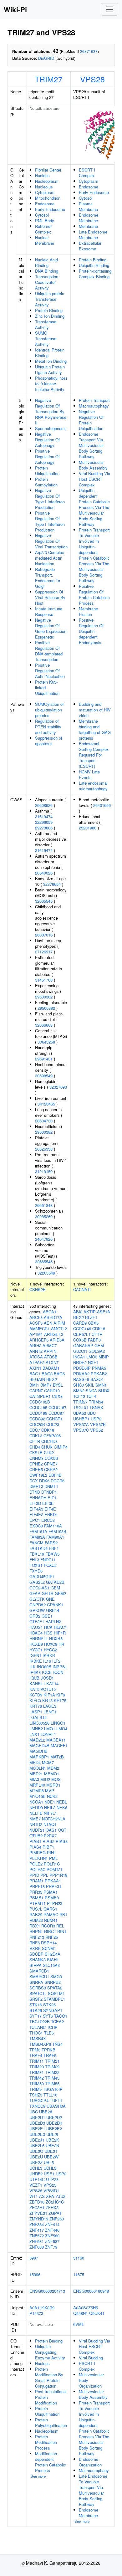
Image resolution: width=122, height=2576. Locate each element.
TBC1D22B (40, 2022)
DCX (34, 1481)
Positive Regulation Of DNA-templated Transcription (49, 651)
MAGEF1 (59, 1745)
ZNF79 (51, 2247)
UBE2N (52, 2145)
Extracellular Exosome (90, 246)
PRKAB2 (99, 1374)
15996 (35, 2274)
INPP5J (60, 1667)
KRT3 (47, 1700)
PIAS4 (35, 1847)
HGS (48, 1633)
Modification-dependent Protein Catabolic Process (51, 2462)
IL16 (47, 1661)
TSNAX (96, 1407)
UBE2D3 (37, 2123)
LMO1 (50, 1729)
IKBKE (36, 1661)
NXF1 (93, 1362)
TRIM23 (37, 2067)
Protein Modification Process (46, 2442)
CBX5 (93, 1323)
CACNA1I (82, 1289)
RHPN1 (36, 1931)
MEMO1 (52, 1774)
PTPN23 (55, 1903)
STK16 (36, 2005)
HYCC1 (36, 1650)
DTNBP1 (49, 1492)
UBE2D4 (54, 2123)
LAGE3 (50, 1706)
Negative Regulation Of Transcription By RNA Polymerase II (51, 411)
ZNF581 (37, 2241)
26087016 (44, 935)
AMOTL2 (59, 1329)
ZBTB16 (37, 2202)
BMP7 (46, 1385)
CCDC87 (56, 1413)
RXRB (35, 1948)
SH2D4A (53, 1954)
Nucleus (42, 175)
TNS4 (57, 2044)
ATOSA (36, 1357)
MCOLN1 (38, 1768)
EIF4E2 (36, 1514)
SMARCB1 (39, 1971)
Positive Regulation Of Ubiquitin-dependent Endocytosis (91, 631)
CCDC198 (38, 1413)
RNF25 (52, 1937)
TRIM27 (49, 79)
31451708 (44, 980)
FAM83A (37, 1537)
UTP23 (52, 2179)
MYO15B (38, 1796)
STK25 (49, 2005)
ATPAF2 (37, 1362)
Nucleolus (44, 187)
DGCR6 (58, 1481)
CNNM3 (36, 1458)
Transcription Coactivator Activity (47, 282)
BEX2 (52, 1379)
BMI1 (34, 1385)
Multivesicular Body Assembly (93, 465)
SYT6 (48, 2016)
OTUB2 (36, 1836)
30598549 (44, 1076)
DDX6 (44, 1481)
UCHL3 (36, 2168)
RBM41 (51, 1920)
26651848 (44, 1205)
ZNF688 (37, 2247)
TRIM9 (36, 2089)
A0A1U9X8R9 (42, 2308)
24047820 (44, 1239)
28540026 (44, 873)
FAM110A (53, 1526)
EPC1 (35, 1520)
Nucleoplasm (47, 181)
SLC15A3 (51, 1965)
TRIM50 (37, 2083)
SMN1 (101, 1385)
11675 (79, 2274)
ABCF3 (36, 1317)
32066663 (44, 1025)
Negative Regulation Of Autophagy (47, 440)
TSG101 (81, 1407)
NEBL (62, 1802)
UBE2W (51, 2157)
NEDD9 (36, 1807)
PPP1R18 (58, 1875)
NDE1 (50, 1802)
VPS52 (97, 1430)
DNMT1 (51, 1486)
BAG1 (35, 1374)
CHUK (47, 1447)
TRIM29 (52, 2067)
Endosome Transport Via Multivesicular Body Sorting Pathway (91, 445)
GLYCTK (37, 1599)
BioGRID (46, 58)
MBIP (104, 1357)
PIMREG (38, 1852)
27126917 (44, 952)
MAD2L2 (37, 1740)
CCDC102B (40, 1402)
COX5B (51, 1458)
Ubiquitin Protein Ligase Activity (50, 369)
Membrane (88, 226)
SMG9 (56, 1976)
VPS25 (50, 2185)
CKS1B (36, 1452)
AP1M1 (36, 1334)
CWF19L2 (38, 1475)
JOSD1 (47, 1678)
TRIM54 (96, 1402)
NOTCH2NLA (54, 1819)
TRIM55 (52, 2083)
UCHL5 (50, 2168)
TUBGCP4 (39, 2100)
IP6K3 (35, 1672)
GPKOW (37, 1610)
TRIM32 (52, 2072)
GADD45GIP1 (42, 1576)
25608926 (44, 805)
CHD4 (35, 1447)
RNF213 (37, 1937)
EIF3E (48, 1503)
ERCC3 (48, 1520)
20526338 (44, 1149)
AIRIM (59, 1323)
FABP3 (94, 1340)
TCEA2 (57, 2022)
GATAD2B (55, 1582)
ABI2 (78, 1312)
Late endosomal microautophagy (93, 786)
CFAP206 (52, 1436)
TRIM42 (37, 2078)
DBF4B (55, 1475)
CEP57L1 (82, 1334)
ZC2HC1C (55, 2202)
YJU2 (60, 2196)
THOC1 (36, 2033)
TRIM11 (37, 2061)
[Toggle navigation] (109, 9)
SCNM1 (49, 1948)
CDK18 (48, 1430)
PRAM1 (36, 1881)
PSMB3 (52, 1898)
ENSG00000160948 (91, 2291)
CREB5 (36, 1469)
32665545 (44, 901)
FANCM (36, 1543)
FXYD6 (36, 1571)
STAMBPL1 (54, 1999)
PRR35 (36, 1892)
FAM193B (57, 1531)
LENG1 (50, 1712)
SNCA (91, 1391)
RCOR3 (48, 1926)
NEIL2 (50, 1807)
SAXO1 (97, 1379)
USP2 (61, 2174)
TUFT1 (56, 2100)
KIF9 (61, 1695)
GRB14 (53, 1610)
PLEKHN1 (39, 1858)
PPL (44, 1875)
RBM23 (36, 1920)
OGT (62, 1830)
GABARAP (83, 1345)
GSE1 (47, 1616)
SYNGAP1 (53, 2010)
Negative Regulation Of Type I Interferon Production (50, 499)
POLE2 (36, 1864)
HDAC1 (60, 1627)
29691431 (44, 1059)
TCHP (52, 2027)
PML (53, 1858)
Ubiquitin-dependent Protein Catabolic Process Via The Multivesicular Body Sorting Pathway (94, 507)
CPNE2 (36, 1464)
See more (38, 2476)
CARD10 (52, 1391)
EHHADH (38, 1498)
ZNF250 (57, 2219)
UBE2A (46, 2112)
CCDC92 (37, 1419)
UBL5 (49, 2162)
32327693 (58, 1087)
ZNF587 (52, 2241)
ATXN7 (52, 1362)
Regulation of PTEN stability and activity (48, 727)
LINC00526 (39, 1723)
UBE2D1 (37, 2117)
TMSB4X (38, 2038)
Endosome (45, 204)
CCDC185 (38, 1407)
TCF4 (91, 1396)
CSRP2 (51, 1469)
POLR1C (52, 1864)
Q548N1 (81, 2313)
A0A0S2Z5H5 (86, 2308)
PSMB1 (36, 1898)
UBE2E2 (54, 2129)
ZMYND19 (39, 2219)
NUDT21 (37, 1830)
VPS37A (81, 1424)
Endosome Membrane (89, 218)
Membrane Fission (88, 611)
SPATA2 (55, 1988)
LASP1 (36, 1712)
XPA (50, 2196)
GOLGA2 (97, 1351)
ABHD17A (53, 1317)
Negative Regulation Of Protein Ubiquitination (91, 420)
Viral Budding (91, 2358)
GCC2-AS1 (39, 1588)
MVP (50, 1791)
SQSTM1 (56, 1993)
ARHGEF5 (39, 1340)
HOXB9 (36, 1644)
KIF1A (49, 1695)
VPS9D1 (51, 2191)
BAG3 (47, 1374)
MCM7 (48, 1762)
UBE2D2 (54, 2117)
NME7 (35, 1819)
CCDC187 (57, 1407)
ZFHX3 (52, 2207)
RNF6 (35, 1943)
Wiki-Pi (15, 9)
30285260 (44, 1216)
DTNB (35, 1492)
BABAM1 (51, 1368)
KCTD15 (48, 1689)
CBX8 (57, 1396)
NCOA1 (36, 1802)
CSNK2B (38, 1289)
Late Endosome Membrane (93, 235)
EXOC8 (36, 1526)
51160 (79, 2258)
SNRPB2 (53, 1982)
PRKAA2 (81, 1374)
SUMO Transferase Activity (46, 339)
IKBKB (49, 1655)
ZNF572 (37, 2236)
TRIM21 (52, 2061)
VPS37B (98, 1424)
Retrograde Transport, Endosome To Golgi (48, 578)
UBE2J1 (37, 2140)
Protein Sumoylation (46, 482)
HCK (48, 1627)
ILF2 (56, 1661)
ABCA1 (50, 1312)
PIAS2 (48, 1841)
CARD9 (80, 1323)
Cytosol (42, 215)
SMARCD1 (39, 1976)
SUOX (104, 1391)
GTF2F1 (37, 1622)
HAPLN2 (53, 1622)
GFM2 (60, 1593)
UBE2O (36, 2151)
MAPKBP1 (39, 1757)
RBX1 (35, 1926)
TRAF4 (36, 2055)
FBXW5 (52, 1554)
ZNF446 (52, 2230)
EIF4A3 (36, 1509)
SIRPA (36, 1965)
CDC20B (37, 1424)
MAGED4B (39, 1745)
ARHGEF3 (54, 1334)
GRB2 (35, 1616)
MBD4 (35, 1762)
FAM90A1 (55, 1537)
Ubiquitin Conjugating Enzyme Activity (50, 2352)
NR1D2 (36, 1824)
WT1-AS (37, 2196)
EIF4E (50, 1509)
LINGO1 (58, 1723)
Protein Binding (49, 310)
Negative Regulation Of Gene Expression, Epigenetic (51, 628)
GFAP (35, 1593)
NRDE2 (80, 1362)
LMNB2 (36, 1729)
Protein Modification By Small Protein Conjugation (49, 2377)
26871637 (89, 51)
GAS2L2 (37, 1582)
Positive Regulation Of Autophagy (47, 457)
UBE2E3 (37, 2134)
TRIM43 (52, 2078)
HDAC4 (36, 1633)
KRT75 (60, 1700)
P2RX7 (50, 1836)
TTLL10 (50, 2095)
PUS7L (36, 1909)
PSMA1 (51, 1892)
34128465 (46, 1104)
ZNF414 (52, 2224)
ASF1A (104, 1312)
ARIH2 (35, 1345)
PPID (34, 1875)
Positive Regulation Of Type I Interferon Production (50, 521)
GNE (50, 1599)
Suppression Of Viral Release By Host (50, 597)
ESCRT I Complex (87, 173)
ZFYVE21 (38, 2213)
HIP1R (60, 1633)
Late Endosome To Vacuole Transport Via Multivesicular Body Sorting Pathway (93, 2490)
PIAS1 (35, 1841)
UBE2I (52, 2134)
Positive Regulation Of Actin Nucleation (50, 671)
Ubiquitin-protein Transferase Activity (50, 299)
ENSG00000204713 (47, 2291)
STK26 (36, 2010)
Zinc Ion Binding (50, 316)
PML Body (45, 221)
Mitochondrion (48, 198)
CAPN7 (36, 1391)
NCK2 (52, 1796)
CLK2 (49, 1452)
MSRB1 (53, 1785)
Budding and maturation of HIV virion (95, 710)
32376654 (52, 884)
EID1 (52, 1498)
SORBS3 (38, 1988)
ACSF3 (36, 1323)
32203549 (46, 1273)
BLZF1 (91, 1317)
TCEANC (38, 2027)
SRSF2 (36, 1999)
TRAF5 (50, 2055)
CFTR (35, 1441)
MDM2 (53, 1768)
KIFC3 (35, 1700)
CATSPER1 (40, 1396)
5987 (34, 2258)
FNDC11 (48, 1560)
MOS (56, 1779)
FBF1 (54, 1548)
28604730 (44, 1121)
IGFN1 (35, 1655)
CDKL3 (36, 1436)
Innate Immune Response (49, 611)
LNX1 (34, 1734)
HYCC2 (50, 1650)
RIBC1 (50, 1931)
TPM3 (35, 2050)
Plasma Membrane (88, 206)
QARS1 (50, 1909)
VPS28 (92, 79)
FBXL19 (37, 1554)
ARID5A (57, 1340)
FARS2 (51, 1543)
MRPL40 (37, 1785)
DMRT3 (36, 1486)
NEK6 (62, 1807)
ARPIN (50, 1351)
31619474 (44, 816)
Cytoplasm (45, 192)
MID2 (45, 1779)
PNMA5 (99, 1368)
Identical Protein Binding (50, 353)
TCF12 (79, 1396)
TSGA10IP (53, 2089)
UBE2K (52, 2140)
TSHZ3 (36, 2095)
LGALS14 (38, 1717)
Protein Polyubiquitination (51, 2422)
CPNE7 (51, 1464)
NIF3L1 (50, 1813)
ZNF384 (37, 2224)
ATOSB (51, 1357)
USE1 (49, 2174)
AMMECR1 (40, 1329)
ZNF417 (37, 2230)
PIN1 (51, 1852)
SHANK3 (38, 1960)
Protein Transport (94, 400)
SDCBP (36, 1954)
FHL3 (34, 1560)
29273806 (44, 828)
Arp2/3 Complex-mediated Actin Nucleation (50, 558)
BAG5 (59, 1374)
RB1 (63, 1914)
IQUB (34, 1678)
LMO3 (92, 1357)
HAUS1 (36, 1627)
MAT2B (57, 1757)
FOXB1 (36, 1565)
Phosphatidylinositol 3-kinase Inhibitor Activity (51, 384)
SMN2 (79, 1391)
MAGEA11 (56, 1740)
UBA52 (80, 1413)
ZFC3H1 (37, 2207)
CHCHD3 (49, 1441)
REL (60, 1926)
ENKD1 (51, 1514)
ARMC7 (50, 1345)
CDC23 (53, 1424)
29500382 (44, 997)
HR (61, 1644)
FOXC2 (50, 1565)
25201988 (88, 828)
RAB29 (36, 1914)
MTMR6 (37, 1791)
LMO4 (62, 1729)
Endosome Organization (90, 2462)
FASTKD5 (38, 1548)
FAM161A (38, 1531)
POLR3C (37, 1869)
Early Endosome (50, 209)
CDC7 (35, 1430)
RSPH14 (49, 1943)
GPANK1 (55, 1605)
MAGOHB (38, 1751)
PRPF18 (37, 1886)
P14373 (36, 2313)
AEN (48, 1323)
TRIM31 (37, 2072)
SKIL (90, 1385)
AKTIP (90, 1312)
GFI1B (48, 1593)
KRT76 (36, 1706)
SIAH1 (53, 1960)
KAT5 (34, 1689)
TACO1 (61, 2016)
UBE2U (36, 2157)
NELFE (36, 1813)
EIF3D (35, 1503)
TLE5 (49, 2033)
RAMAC (51, 1914)
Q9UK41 (97, 2313)
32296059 (44, 822)
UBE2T (51, 2151)
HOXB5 (56, 1638)
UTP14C (37, 2179)
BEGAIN (37, 1379)
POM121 (55, 1869)
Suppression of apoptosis (49, 741)
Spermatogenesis (51, 428)
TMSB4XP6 (40, 2044)
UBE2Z (36, 2162)
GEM (55, 1588)
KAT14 (52, 1683)
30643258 (46, 1042)
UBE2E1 (37, 2129)
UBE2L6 (37, 2145)
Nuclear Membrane (45, 240)
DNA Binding (47, 271)
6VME (79, 2324)
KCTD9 (36, 1695)
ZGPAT (55, 2213)
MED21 (36, 1774)
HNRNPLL (39, 1638)
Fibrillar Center (48, 170)
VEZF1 (36, 2185)
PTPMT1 (38, 1903)
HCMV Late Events (89, 775)
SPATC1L (38, 1993)
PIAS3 (62, 1841)
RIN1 (62, 1931)
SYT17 (36, 2016)
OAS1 (51, 1830)
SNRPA (36, 1982)
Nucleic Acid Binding (46, 262)
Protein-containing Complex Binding (95, 274)
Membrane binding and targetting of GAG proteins (95, 729)
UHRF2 (36, 2174)
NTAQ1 (50, 1824)
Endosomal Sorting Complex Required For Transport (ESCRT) (94, 755)
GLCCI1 (80, 1351)
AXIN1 (35, 1368)
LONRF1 (48, 1734)
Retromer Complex (43, 229)
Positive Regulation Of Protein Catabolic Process (94, 595)
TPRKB (48, 2050)
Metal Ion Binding (51, 361)
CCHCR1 (54, 1419)
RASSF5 (81, 1379)
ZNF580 (52, 2236)
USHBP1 (81, 1419)
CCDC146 (82, 1329)
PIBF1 (48, 1847)
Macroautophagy (94, 406)
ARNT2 (36, 1351)
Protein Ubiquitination (47, 471)
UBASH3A (56, 2106)
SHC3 (79, 1385)
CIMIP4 (61, 1447)
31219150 (44, 1171)
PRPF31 (54, 1886)
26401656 (102, 805)
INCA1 (79, 1357)
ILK (33, 1667)
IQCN (58, 1672)
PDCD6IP (82, 1368)
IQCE (47, 1672)
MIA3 (34, 1779)
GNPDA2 (38, 1605)
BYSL (58, 1385)
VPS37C (81, 1430)
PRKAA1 (53, 1881)
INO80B (44, 1667)
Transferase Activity (46, 324)
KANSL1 (37, 1683)
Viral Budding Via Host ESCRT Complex (94, 479)
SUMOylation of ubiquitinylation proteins (49, 710)
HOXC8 (51, 1644)
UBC (34, 2112)
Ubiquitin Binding (94, 265)
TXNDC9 (37, 2106)
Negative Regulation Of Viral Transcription (51, 541)
